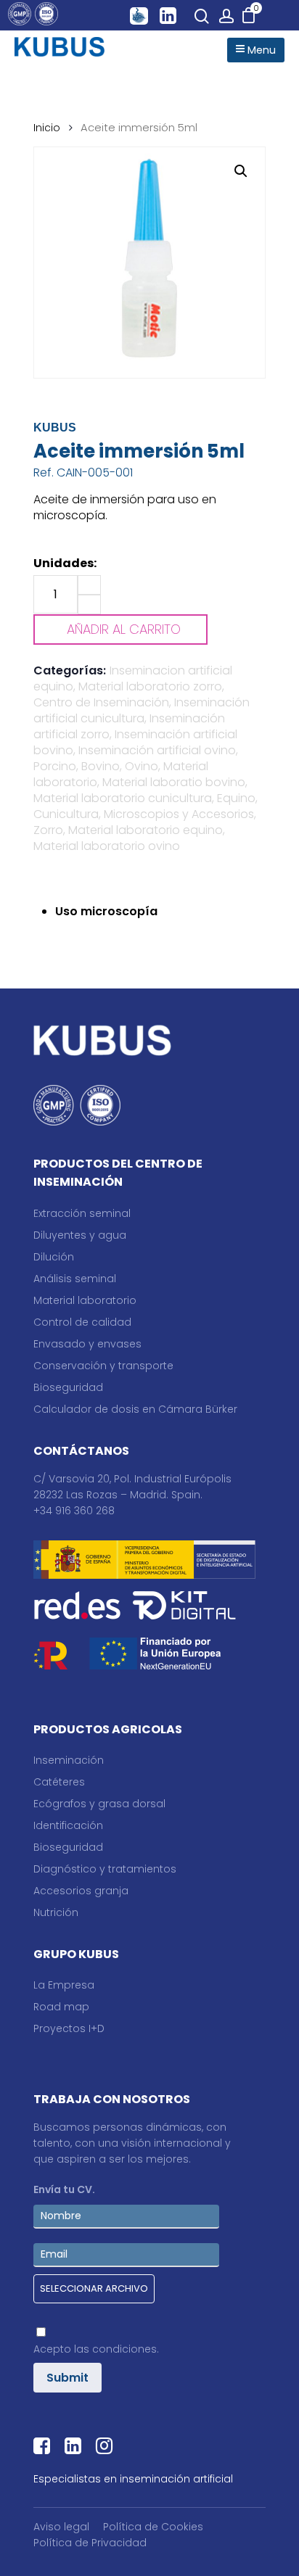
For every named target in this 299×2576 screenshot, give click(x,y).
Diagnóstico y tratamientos (105, 1869)
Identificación (68, 1825)
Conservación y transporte (103, 1366)
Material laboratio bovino (174, 782)
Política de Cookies (153, 2527)
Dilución (54, 1257)
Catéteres (59, 1782)
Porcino (55, 766)
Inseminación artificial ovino (157, 750)
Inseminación (69, 1760)
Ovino (142, 766)
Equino (236, 798)
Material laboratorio (85, 1300)
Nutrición (56, 1912)
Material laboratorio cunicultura (123, 798)
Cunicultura (66, 814)
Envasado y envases (87, 1344)
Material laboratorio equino (146, 830)
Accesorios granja (81, 1891)
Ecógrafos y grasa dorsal (99, 1804)
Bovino (101, 766)
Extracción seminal (82, 1213)
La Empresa (64, 1985)
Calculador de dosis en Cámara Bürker (135, 1409)
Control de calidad (82, 1322)
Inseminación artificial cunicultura (142, 710)
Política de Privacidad (90, 2543)
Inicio (47, 128)
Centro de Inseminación (101, 702)
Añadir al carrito (124, 629)
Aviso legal (61, 2527)
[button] (241, 171)
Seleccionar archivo (94, 2288)
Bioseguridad (68, 1387)
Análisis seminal (75, 1279)
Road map (61, 2007)
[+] (89, 585)
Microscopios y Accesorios (179, 814)
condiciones (124, 2349)
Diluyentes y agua (80, 1235)
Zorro (48, 830)
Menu (260, 50)
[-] (89, 604)
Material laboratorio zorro (150, 686)
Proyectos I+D (69, 2028)
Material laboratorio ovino (107, 846)
